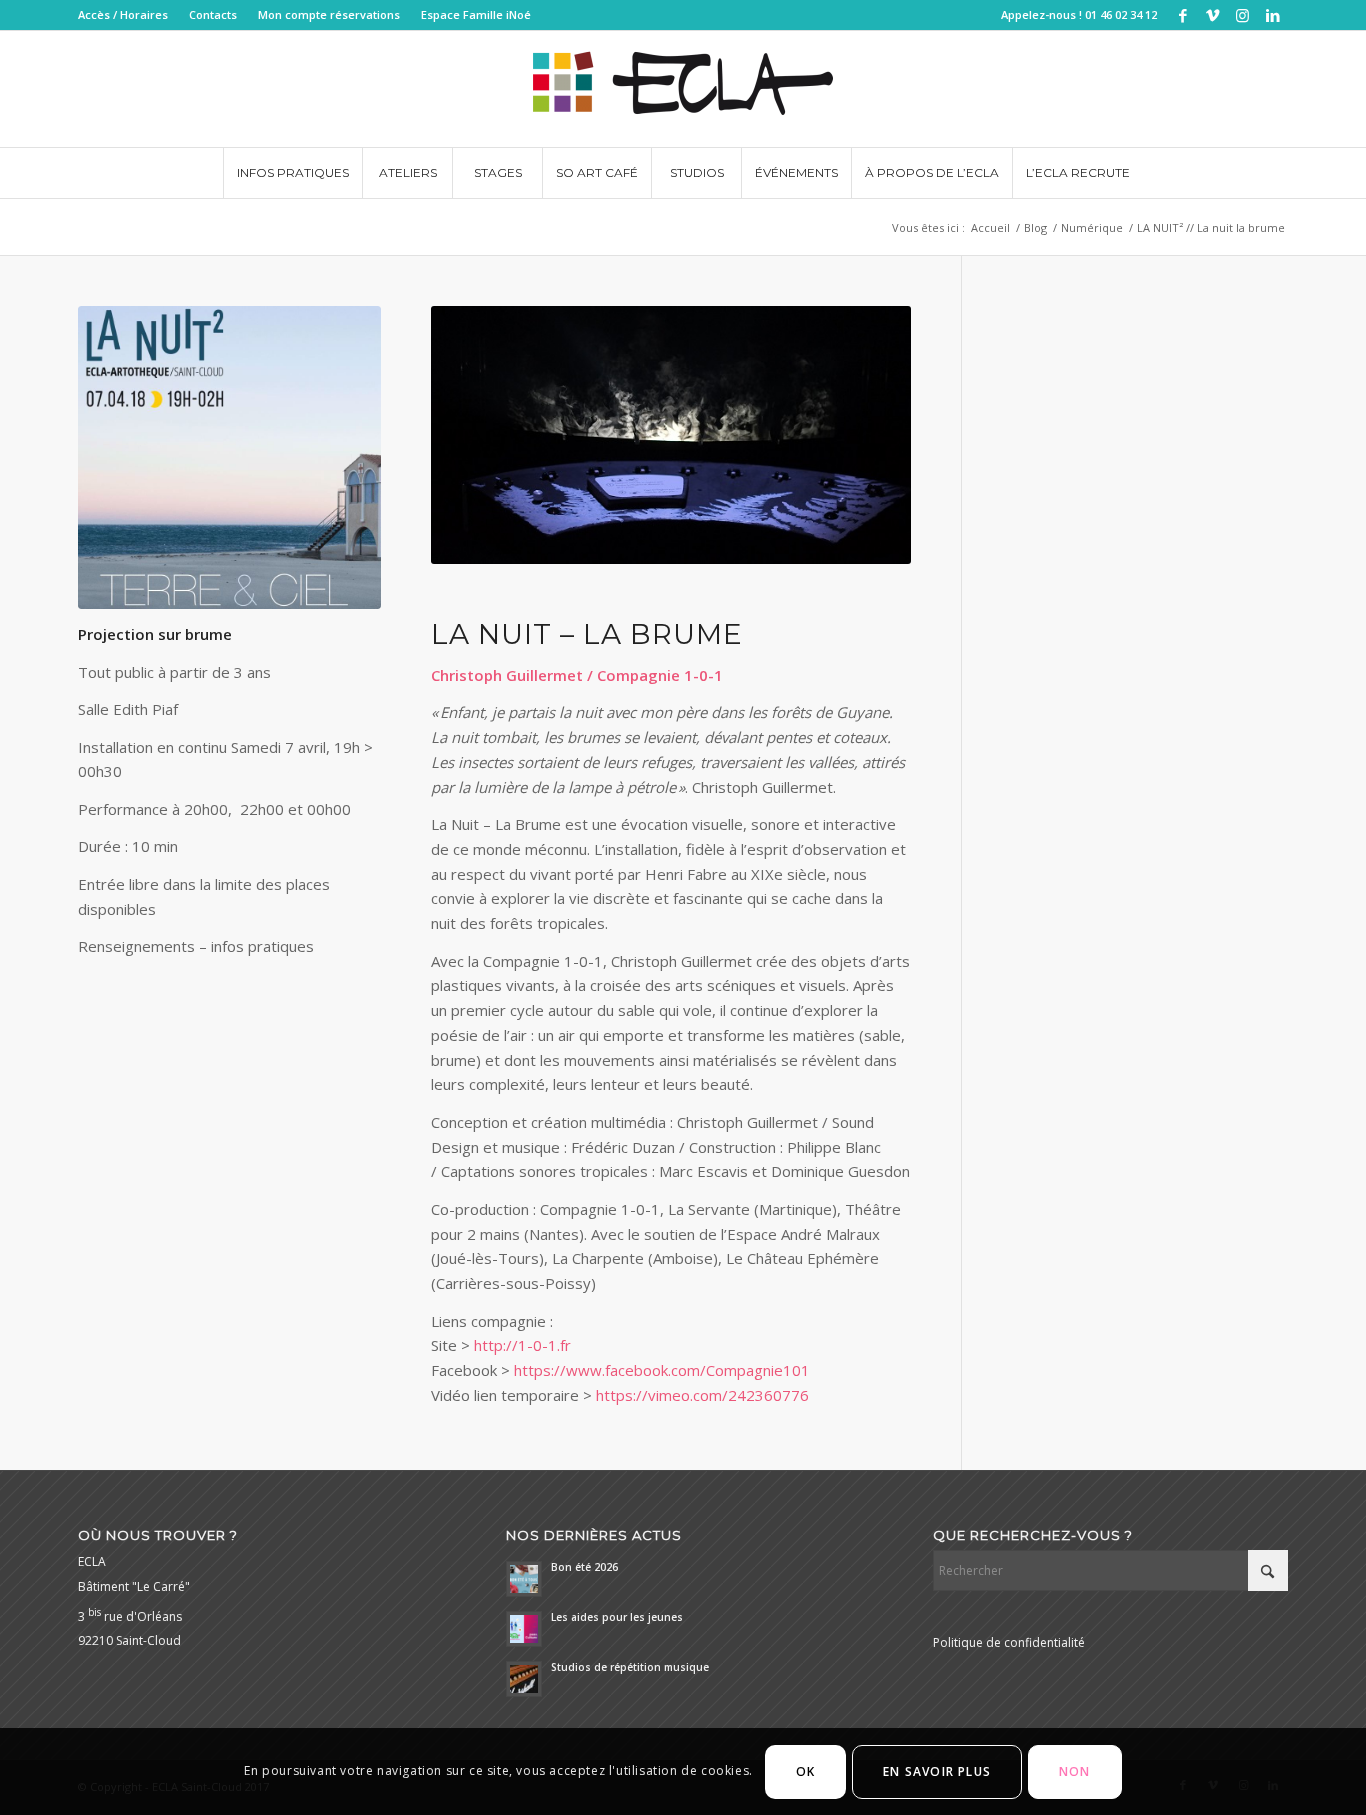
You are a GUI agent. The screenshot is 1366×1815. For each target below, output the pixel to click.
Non (1075, 1771)
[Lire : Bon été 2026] (524, 1579)
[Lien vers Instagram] (1242, 15)
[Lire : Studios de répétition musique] (524, 1679)
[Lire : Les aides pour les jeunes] (524, 1629)
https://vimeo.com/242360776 (702, 1395)
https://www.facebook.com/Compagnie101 (662, 1370)
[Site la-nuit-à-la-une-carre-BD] (229, 457)
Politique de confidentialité (1009, 1642)
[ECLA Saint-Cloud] (683, 89)
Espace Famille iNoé (476, 14)
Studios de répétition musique (630, 1667)
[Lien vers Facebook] (1182, 15)
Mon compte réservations (329, 14)
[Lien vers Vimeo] (1212, 15)
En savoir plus (937, 1771)
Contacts (213, 14)
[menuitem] (128, 15)
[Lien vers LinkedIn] (1273, 15)
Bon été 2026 (584, 1567)
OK (805, 1771)
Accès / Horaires (123, 14)
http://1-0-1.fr (522, 1345)
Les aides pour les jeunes (617, 1617)
